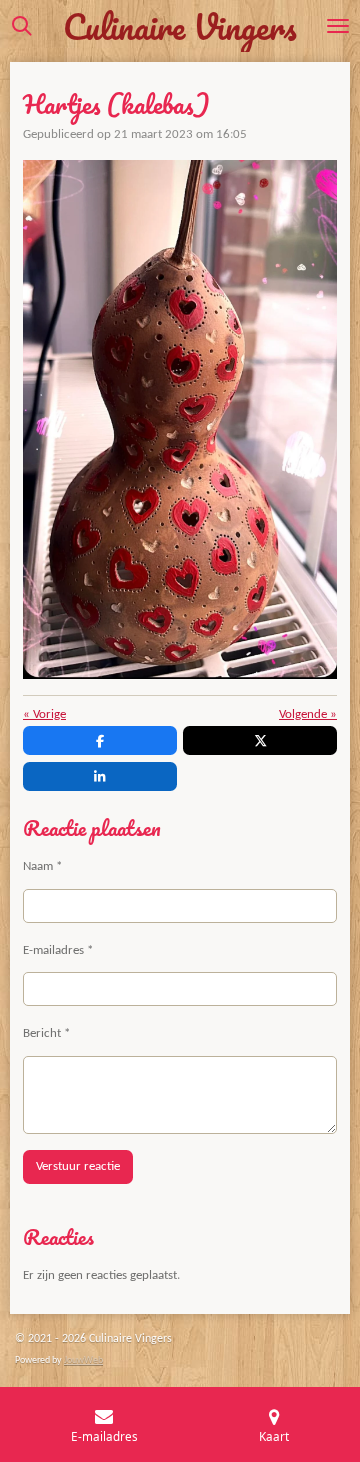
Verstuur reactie (78, 1166)
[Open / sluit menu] (338, 26)
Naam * (42, 866)
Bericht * (46, 1033)
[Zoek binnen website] (22, 26)
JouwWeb (83, 1360)
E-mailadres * (58, 950)
